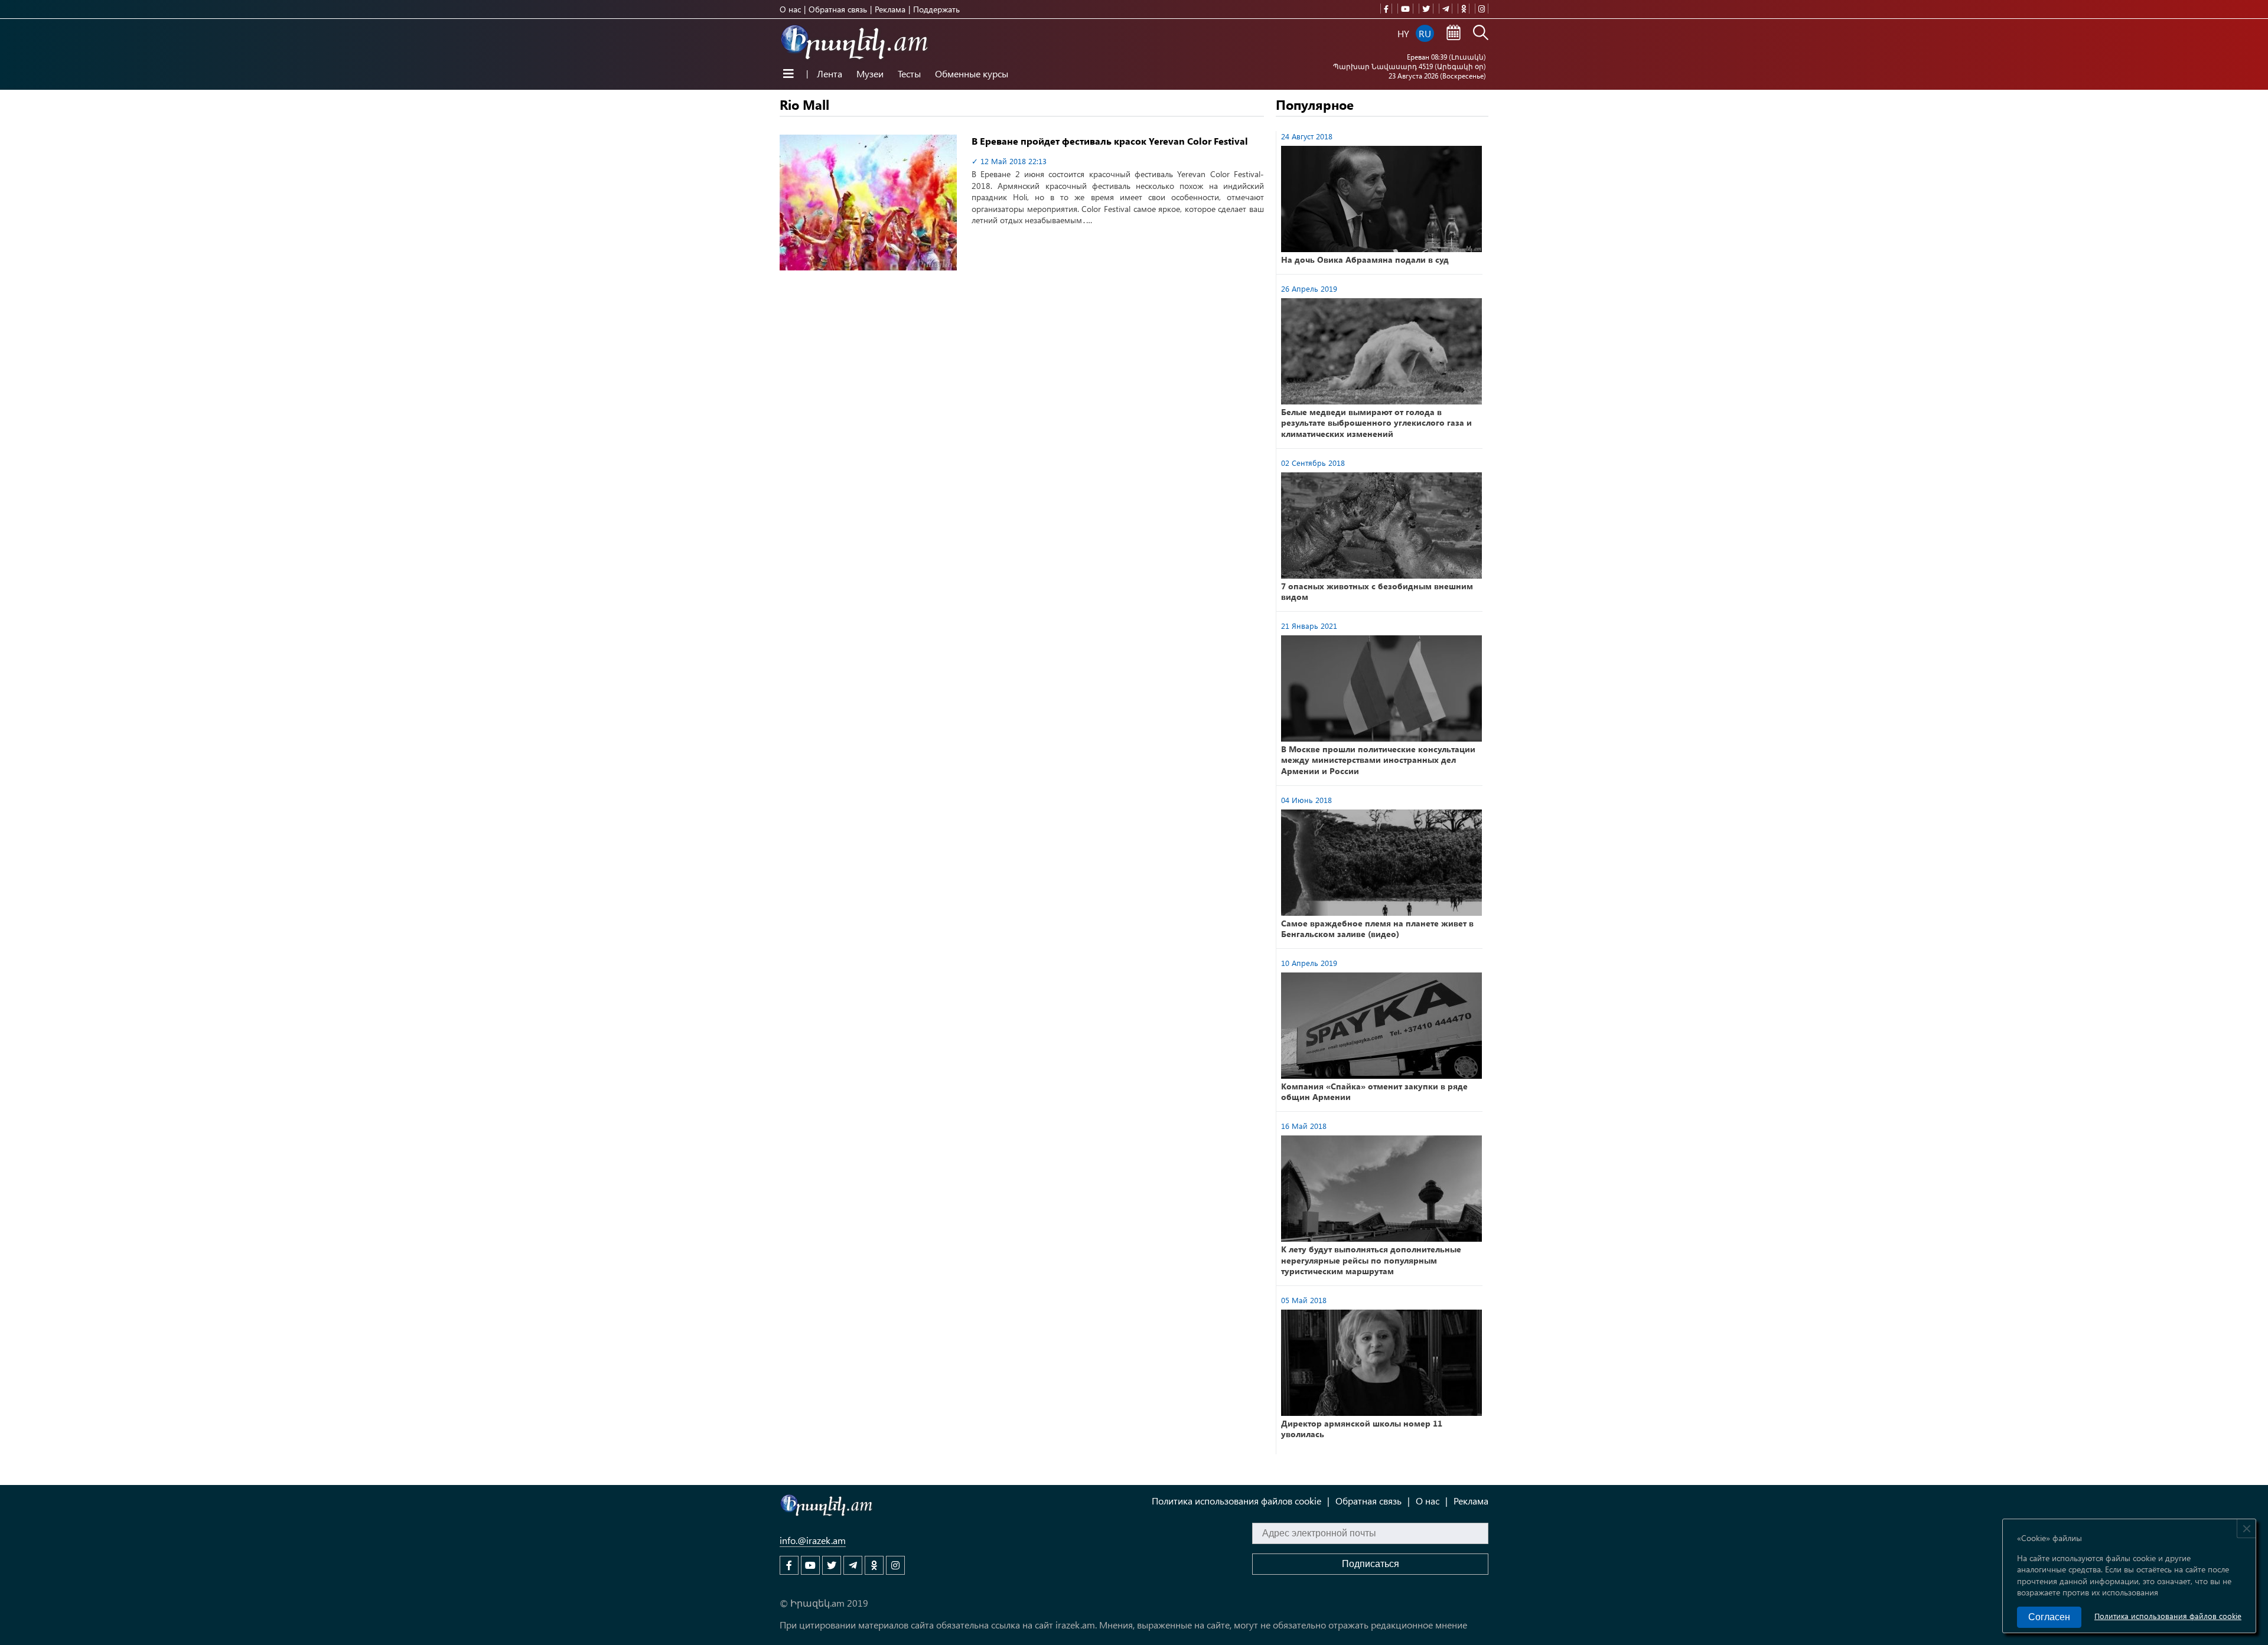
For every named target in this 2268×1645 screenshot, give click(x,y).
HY (1403, 33)
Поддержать (936, 9)
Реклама (890, 9)
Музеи (870, 74)
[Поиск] (1481, 34)
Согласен (2049, 1617)
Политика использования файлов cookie (2168, 1616)
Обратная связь (838, 9)
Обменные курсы (972, 74)
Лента (830, 74)
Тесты (909, 74)
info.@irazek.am (813, 1540)
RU (1425, 33)
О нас (790, 9)
